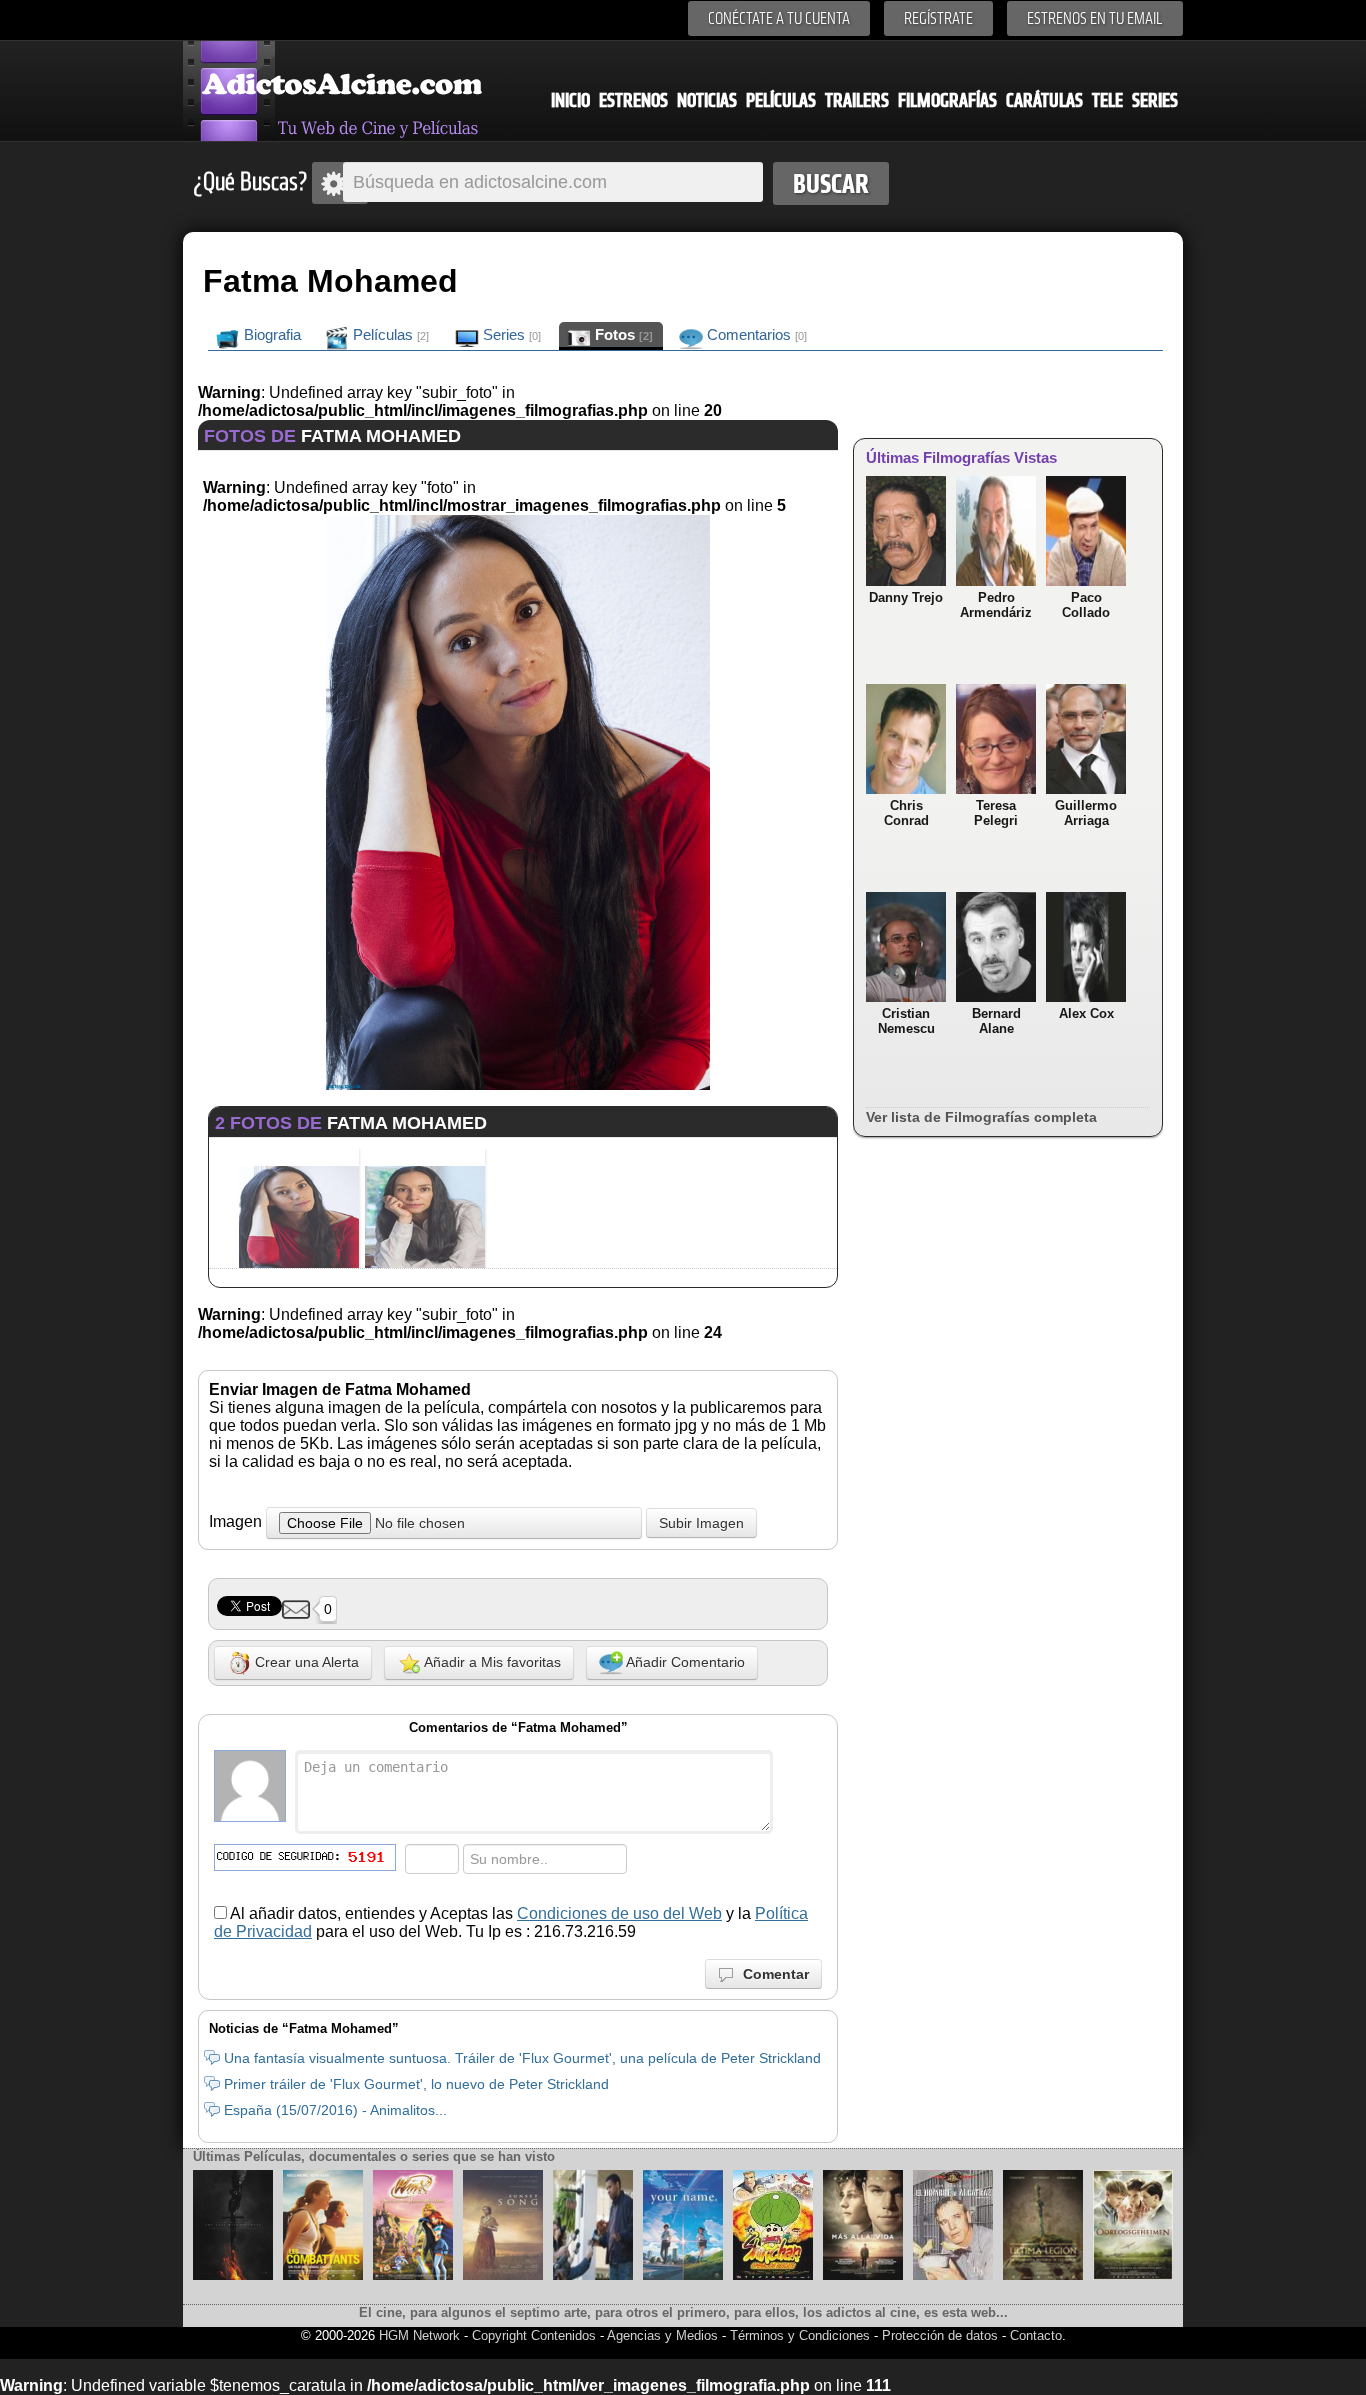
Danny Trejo (906, 597)
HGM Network (419, 2335)
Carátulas (1044, 100)
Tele (1107, 100)
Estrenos (633, 100)
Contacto (1036, 2335)
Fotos (622, 334)
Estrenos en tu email (1095, 18)
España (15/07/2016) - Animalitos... (335, 2110)
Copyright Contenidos (534, 2335)
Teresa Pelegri (996, 813)
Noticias (707, 100)
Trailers (857, 100)
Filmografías (947, 100)
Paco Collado (1086, 605)
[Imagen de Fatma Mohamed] (517, 1084)
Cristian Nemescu (906, 1021)
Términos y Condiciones (802, 2335)
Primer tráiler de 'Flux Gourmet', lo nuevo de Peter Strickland (416, 2084)
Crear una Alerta (305, 1662)
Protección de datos (940, 2335)
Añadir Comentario (684, 1662)
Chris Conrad (906, 813)
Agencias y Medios (662, 2335)
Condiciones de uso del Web (619, 1913)
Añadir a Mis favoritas (491, 1662)
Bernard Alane (996, 1021)
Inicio (570, 100)
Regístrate (938, 18)
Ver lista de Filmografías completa (981, 1117)
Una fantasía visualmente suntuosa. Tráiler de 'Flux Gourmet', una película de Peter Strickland (522, 2058)
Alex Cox (1086, 1013)
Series (1155, 100)
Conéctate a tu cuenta (779, 18)
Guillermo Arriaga (1086, 813)
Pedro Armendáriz (996, 605)
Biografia (270, 334)
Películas (781, 100)
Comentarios (755, 334)
